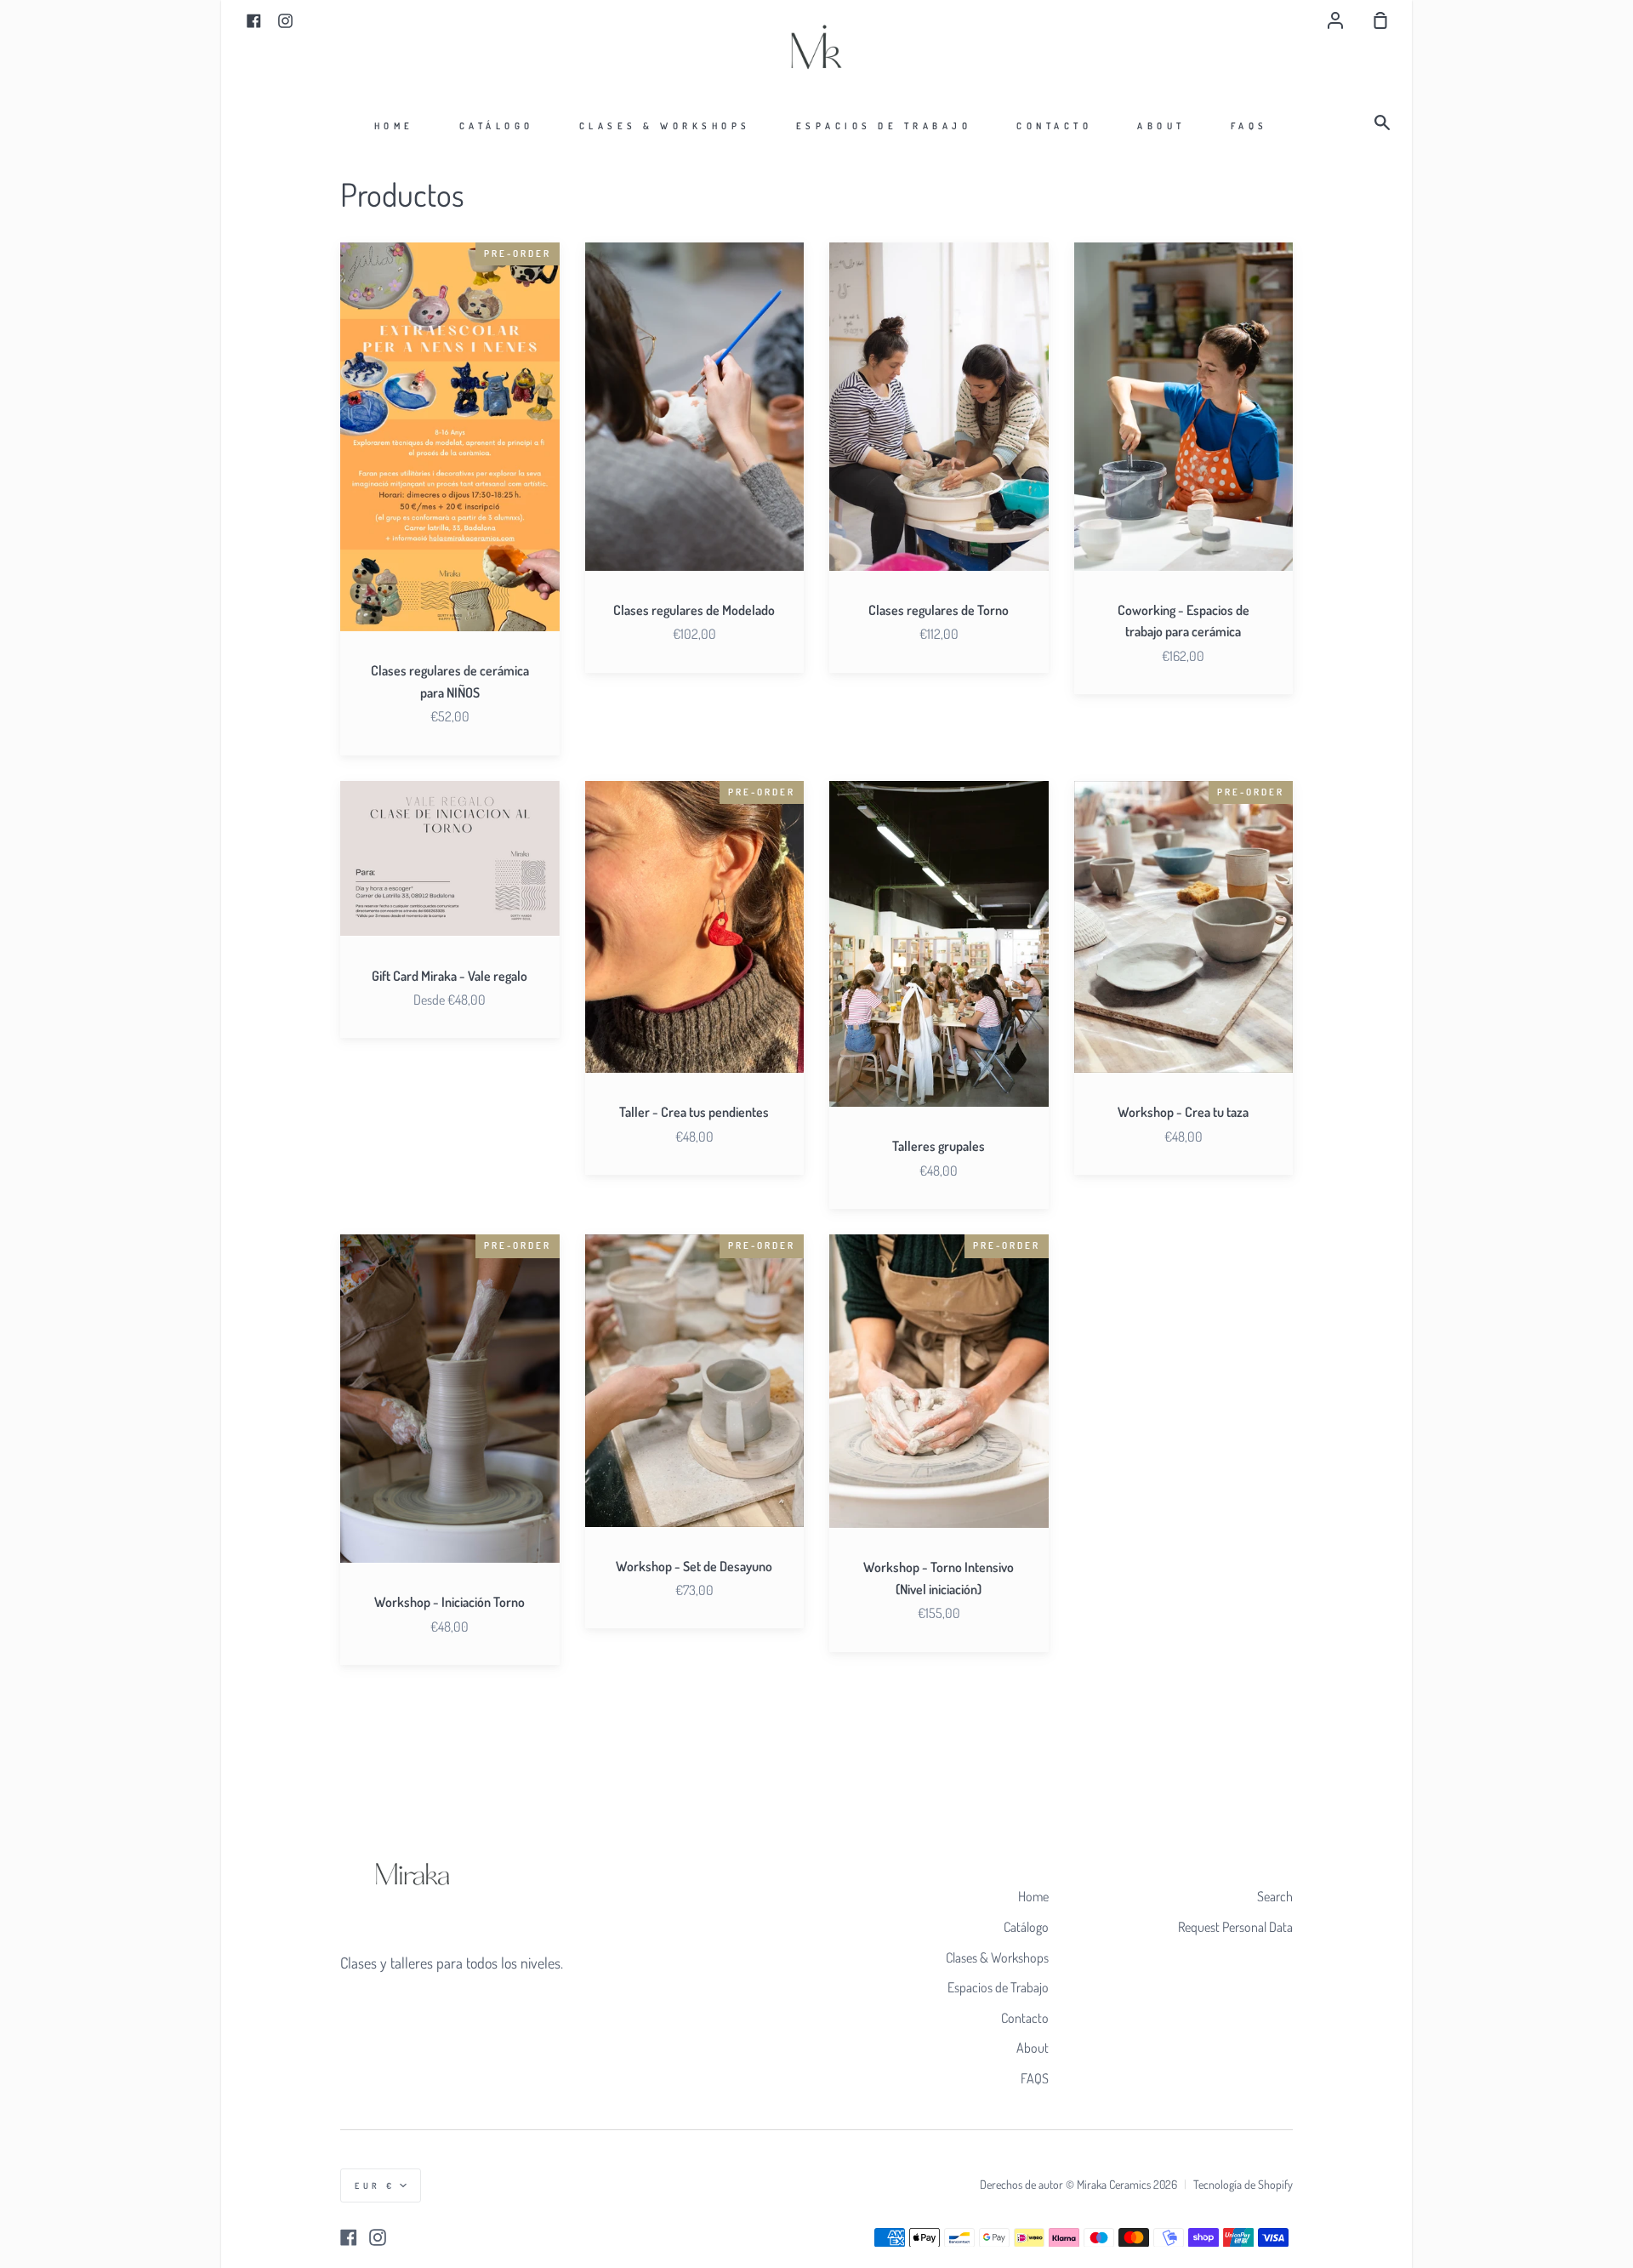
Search (1275, 1896)
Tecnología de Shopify (1243, 2184)
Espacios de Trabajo (884, 126)
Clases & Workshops (665, 126)
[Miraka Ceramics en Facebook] (349, 2237)
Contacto (1054, 126)
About (1161, 126)
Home (394, 126)
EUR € (375, 2185)
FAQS (1249, 126)
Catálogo (497, 126)
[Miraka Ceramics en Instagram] (378, 2237)
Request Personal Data (1235, 1927)
